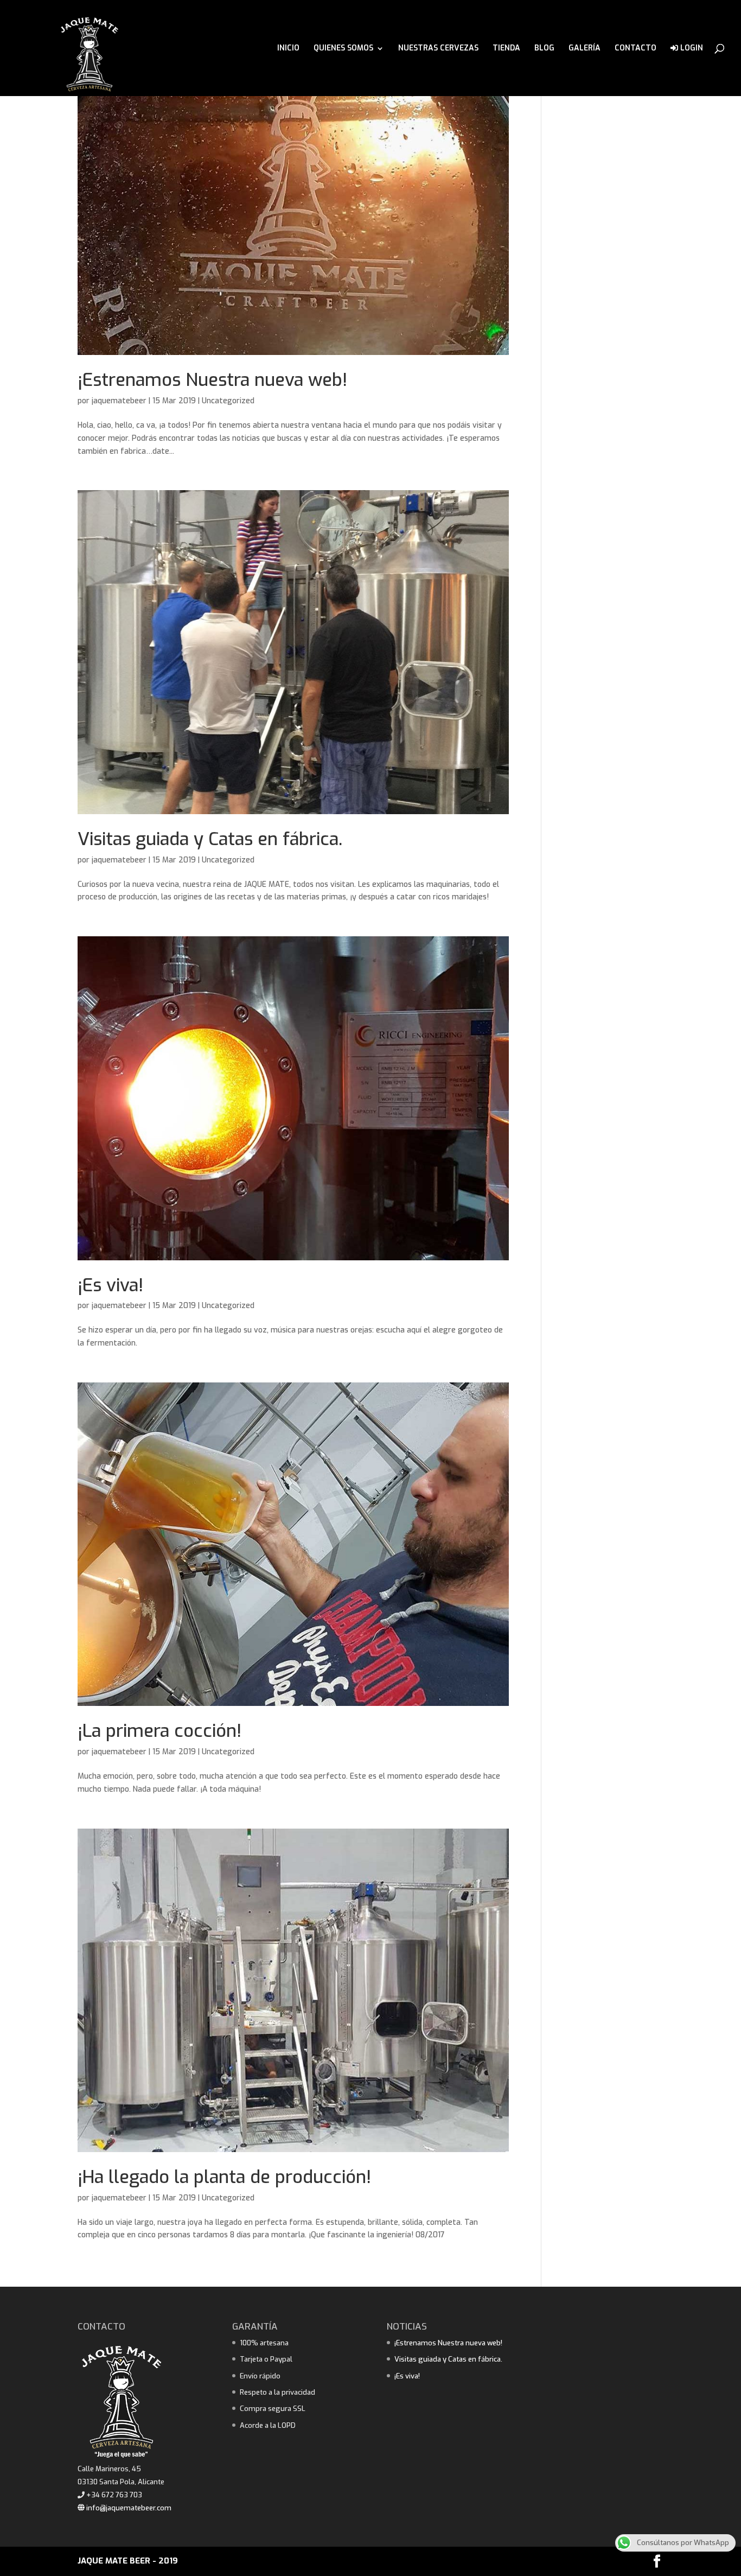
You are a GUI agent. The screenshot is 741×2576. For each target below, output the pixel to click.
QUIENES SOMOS (343, 49)
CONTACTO (635, 49)
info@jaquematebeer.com (128, 2508)
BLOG (544, 49)
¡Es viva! (110, 1285)
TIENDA (506, 49)
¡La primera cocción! (159, 1731)
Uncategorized (228, 401)
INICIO (288, 49)
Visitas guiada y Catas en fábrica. (210, 839)
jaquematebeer (119, 401)
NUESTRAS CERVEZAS (438, 49)
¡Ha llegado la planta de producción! (224, 2177)
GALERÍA (585, 49)
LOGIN (691, 49)
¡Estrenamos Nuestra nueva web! (212, 380)
